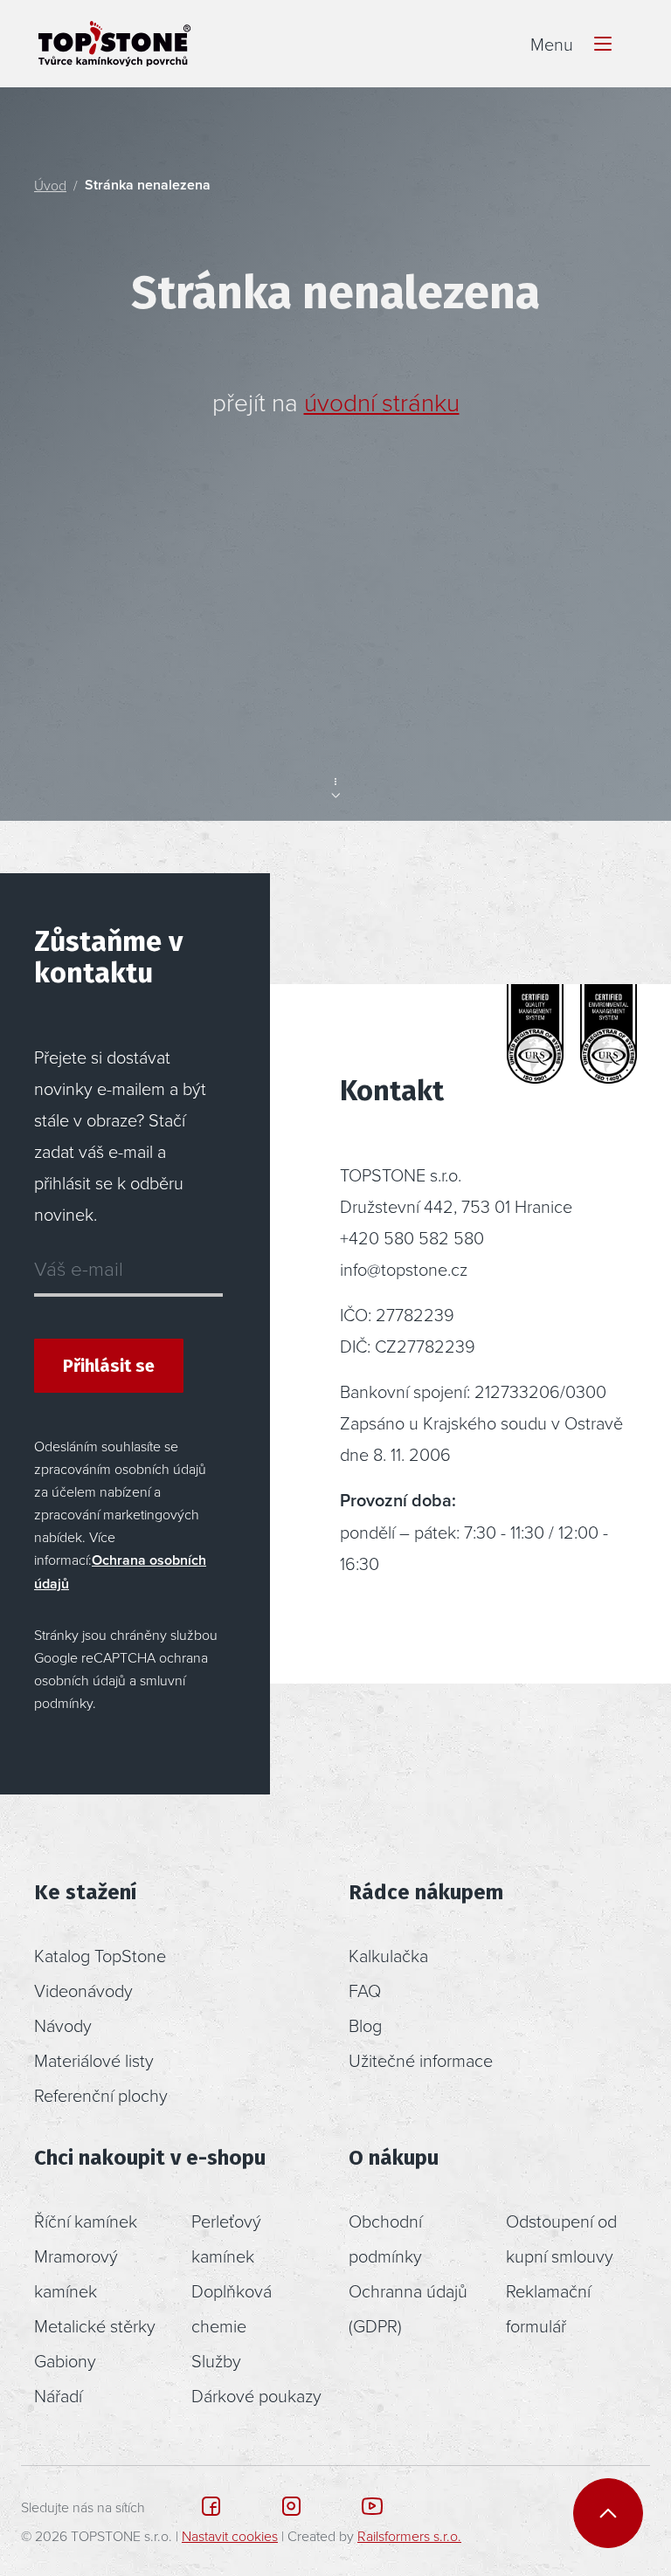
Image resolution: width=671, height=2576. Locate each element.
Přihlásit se (109, 1366)
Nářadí (58, 2395)
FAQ (365, 1990)
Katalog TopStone (100, 1955)
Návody (63, 2025)
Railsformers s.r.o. (409, 2536)
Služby (216, 2360)
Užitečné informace (421, 2060)
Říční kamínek (86, 2221)
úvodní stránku (382, 402)
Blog (365, 2025)
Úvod (50, 185)
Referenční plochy (101, 2095)
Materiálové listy (94, 2060)
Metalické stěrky (95, 2325)
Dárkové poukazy (256, 2395)
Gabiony (65, 2360)
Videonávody (83, 1990)
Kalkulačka (388, 1955)
